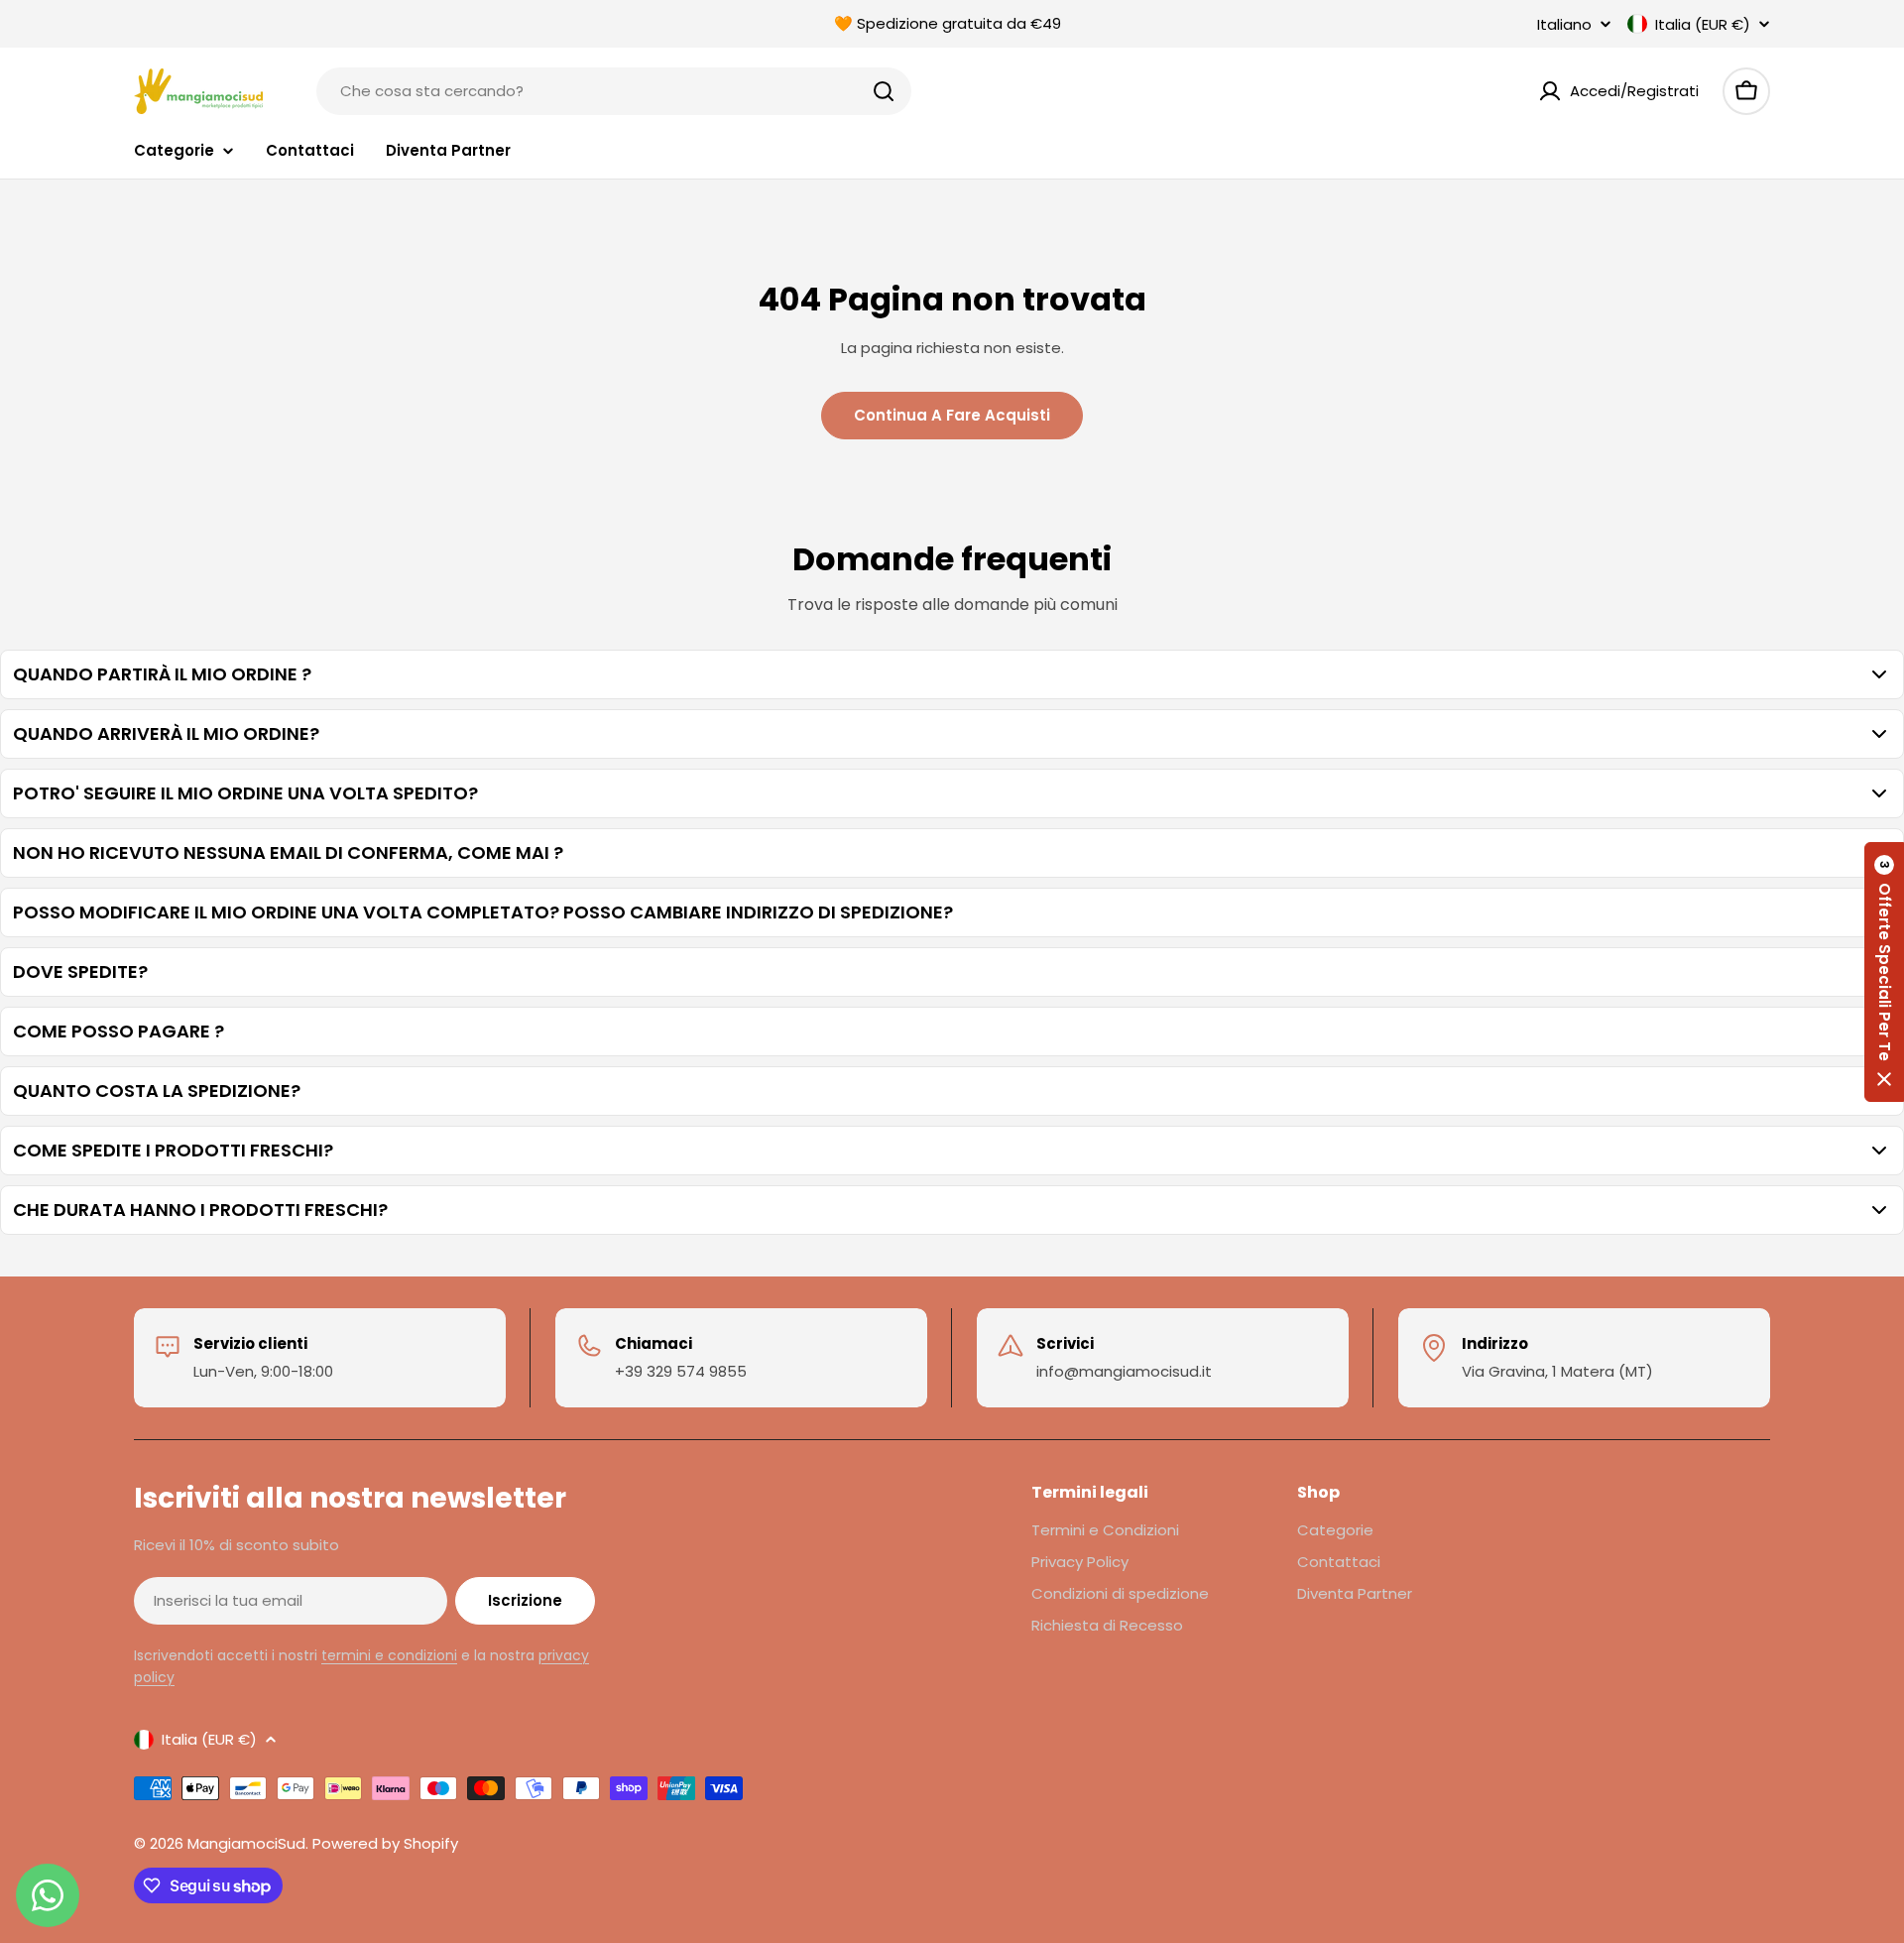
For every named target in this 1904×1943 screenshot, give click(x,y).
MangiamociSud (246, 1843)
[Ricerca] (884, 91)
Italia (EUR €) (1703, 24)
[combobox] (614, 91)
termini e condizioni (389, 1655)
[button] (1884, 972)
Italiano (1564, 24)
